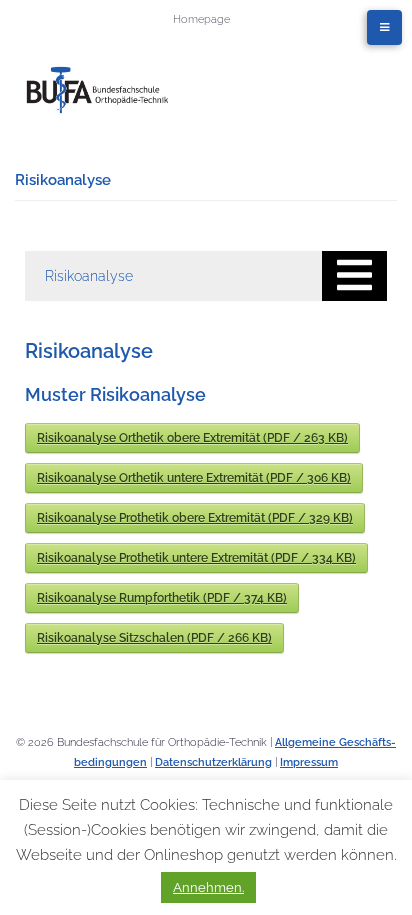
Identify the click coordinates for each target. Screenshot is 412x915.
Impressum (309, 762)
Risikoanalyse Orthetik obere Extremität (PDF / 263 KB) (192, 438)
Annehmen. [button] (208, 887)
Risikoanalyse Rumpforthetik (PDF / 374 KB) (162, 598)
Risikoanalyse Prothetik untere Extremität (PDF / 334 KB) (196, 558)
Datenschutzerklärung (213, 762)
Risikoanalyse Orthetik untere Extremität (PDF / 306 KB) (194, 478)
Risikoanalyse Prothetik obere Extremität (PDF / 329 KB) (195, 518)
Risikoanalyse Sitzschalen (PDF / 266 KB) (154, 638)
